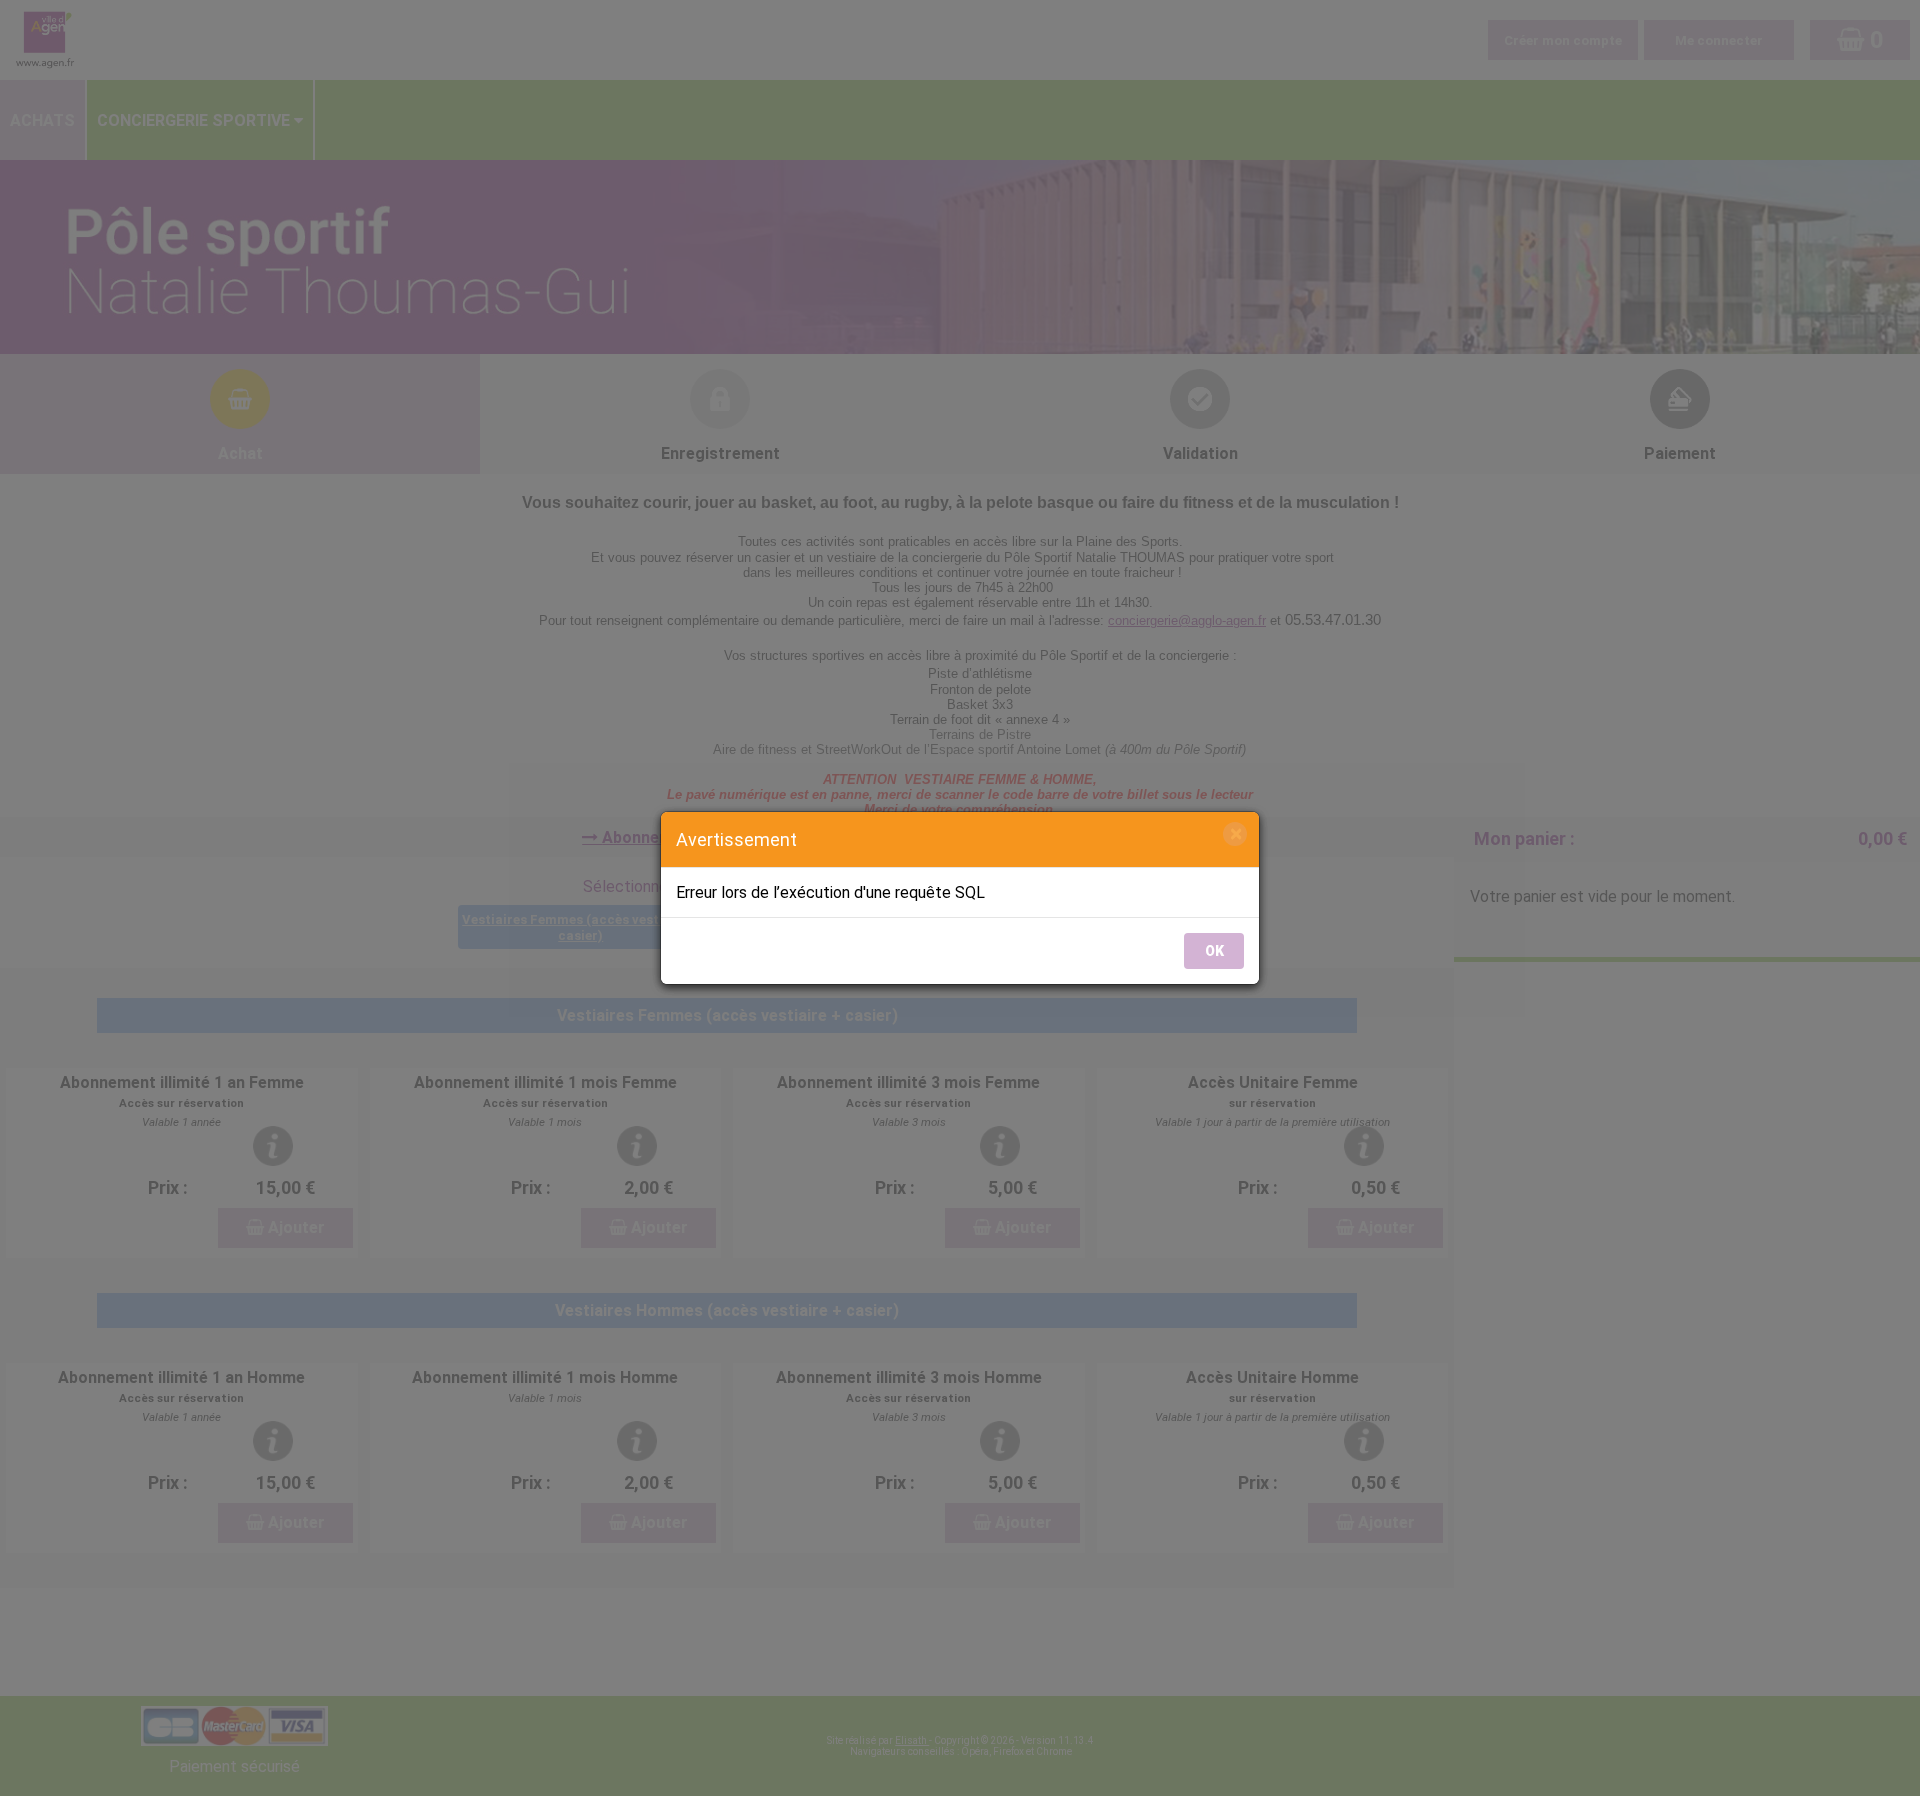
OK (1214, 951)
